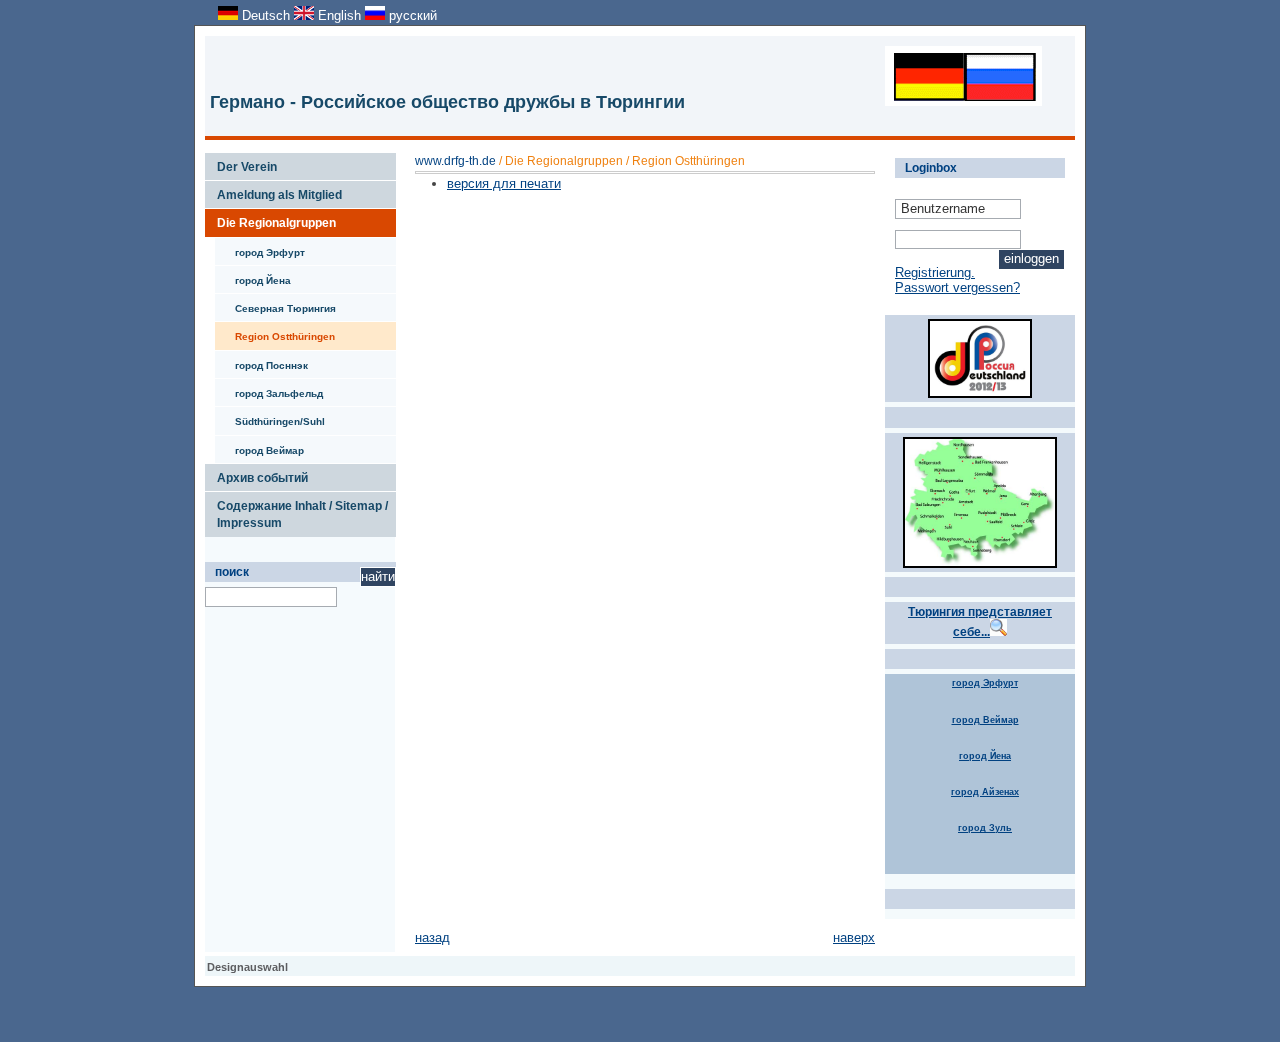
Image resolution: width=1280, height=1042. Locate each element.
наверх (854, 937)
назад (432, 937)
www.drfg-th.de (455, 161)
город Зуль (985, 828)
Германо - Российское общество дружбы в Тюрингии (447, 102)
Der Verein (241, 163)
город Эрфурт (260, 248)
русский (411, 15)
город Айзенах (985, 792)
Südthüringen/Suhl (270, 417)
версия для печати (504, 183)
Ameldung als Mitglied (273, 191)
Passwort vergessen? (957, 287)
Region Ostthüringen (275, 332)
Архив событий (256, 474)
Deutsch (266, 15)
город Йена (253, 276)
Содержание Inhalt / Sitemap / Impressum (296, 510)
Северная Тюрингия (275, 304)
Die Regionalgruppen (270, 219)
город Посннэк (261, 361)
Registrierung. (935, 272)
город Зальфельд (269, 389)
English (339, 15)
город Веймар (259, 446)
